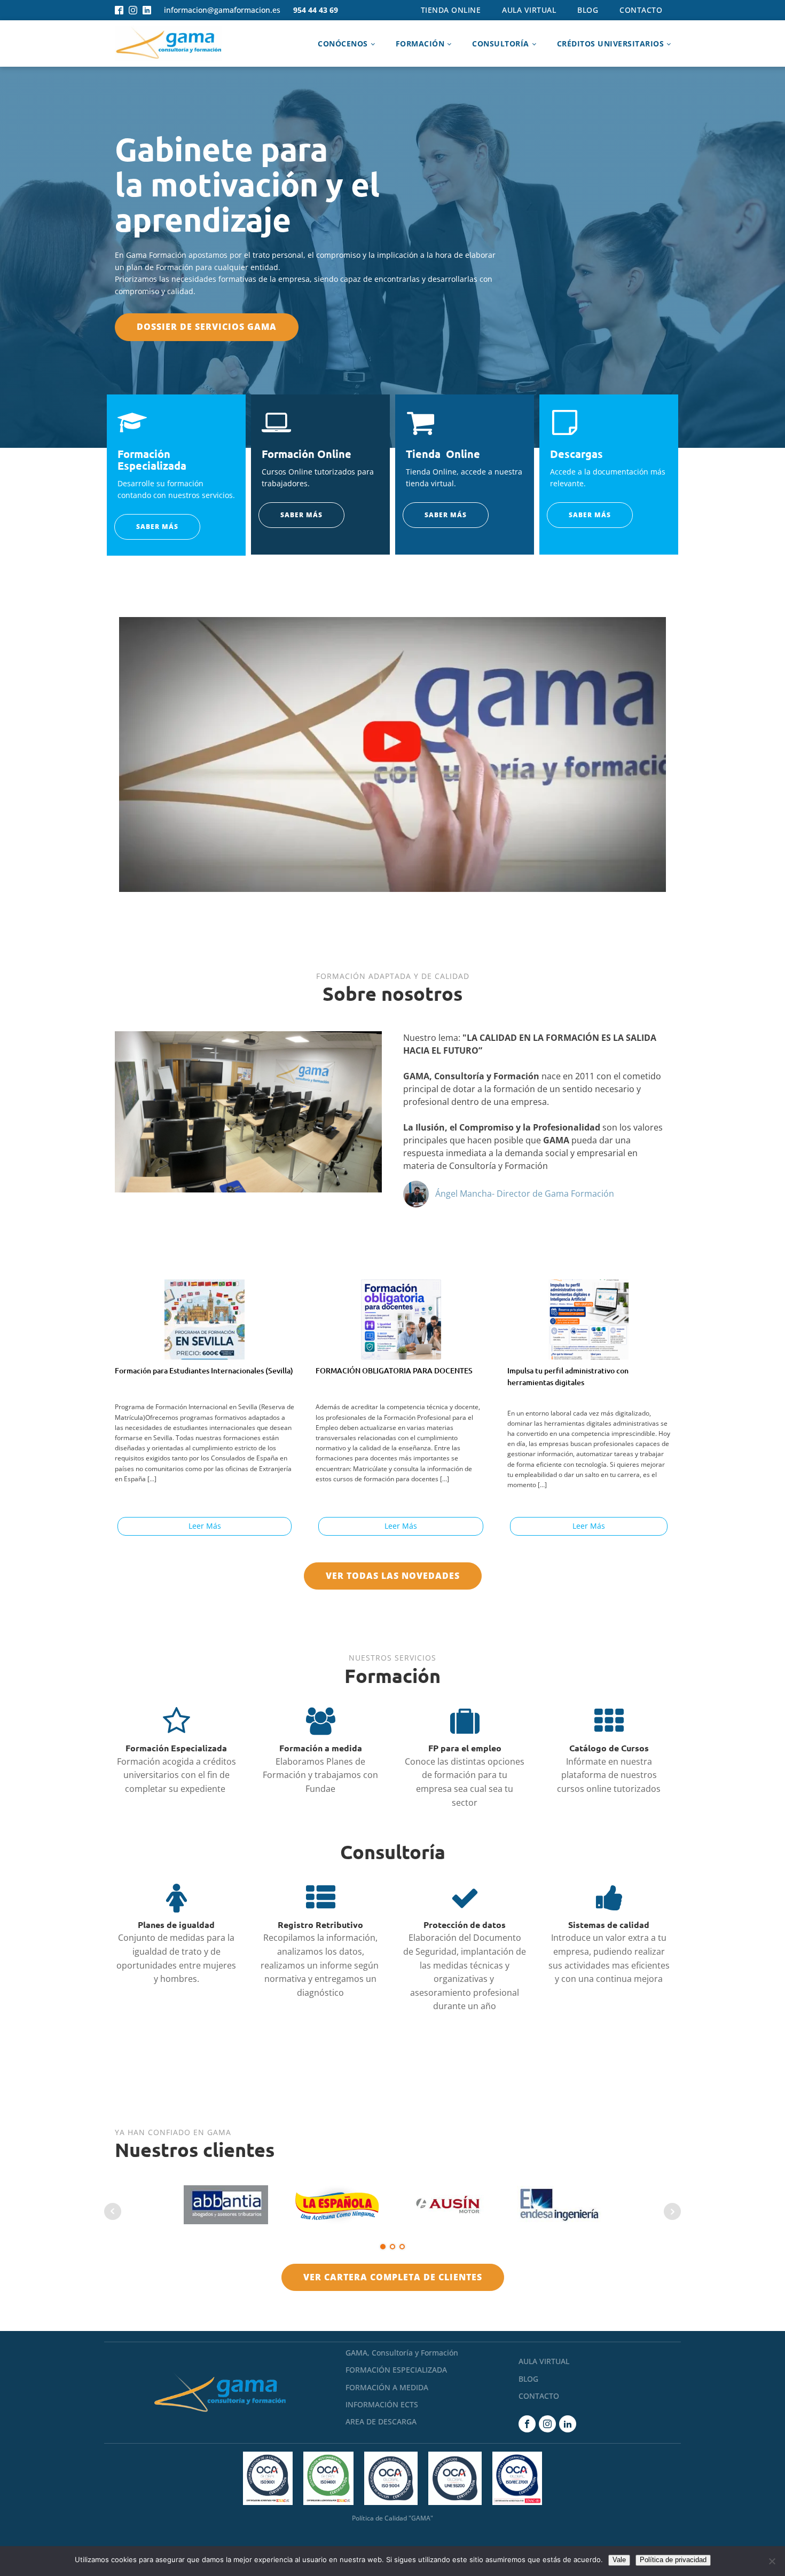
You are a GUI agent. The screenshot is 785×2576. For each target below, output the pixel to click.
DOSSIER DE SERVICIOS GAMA (207, 327)
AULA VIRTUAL (544, 2361)
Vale (619, 2560)
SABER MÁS (157, 527)
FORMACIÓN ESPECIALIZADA (396, 2370)
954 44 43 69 (316, 10)
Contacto (641, 10)
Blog (588, 10)
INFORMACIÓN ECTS (382, 2404)
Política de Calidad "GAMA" (392, 2518)
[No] (772, 2561)
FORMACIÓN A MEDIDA (387, 2387)
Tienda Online (451, 10)
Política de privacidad (673, 2560)
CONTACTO (539, 2396)
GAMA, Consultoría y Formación (402, 2353)
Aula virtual (529, 10)
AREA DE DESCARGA (381, 2421)
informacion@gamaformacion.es (222, 10)
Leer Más (205, 1526)
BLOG (528, 2379)
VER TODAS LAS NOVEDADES (393, 1576)
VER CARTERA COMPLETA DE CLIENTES (393, 2277)
